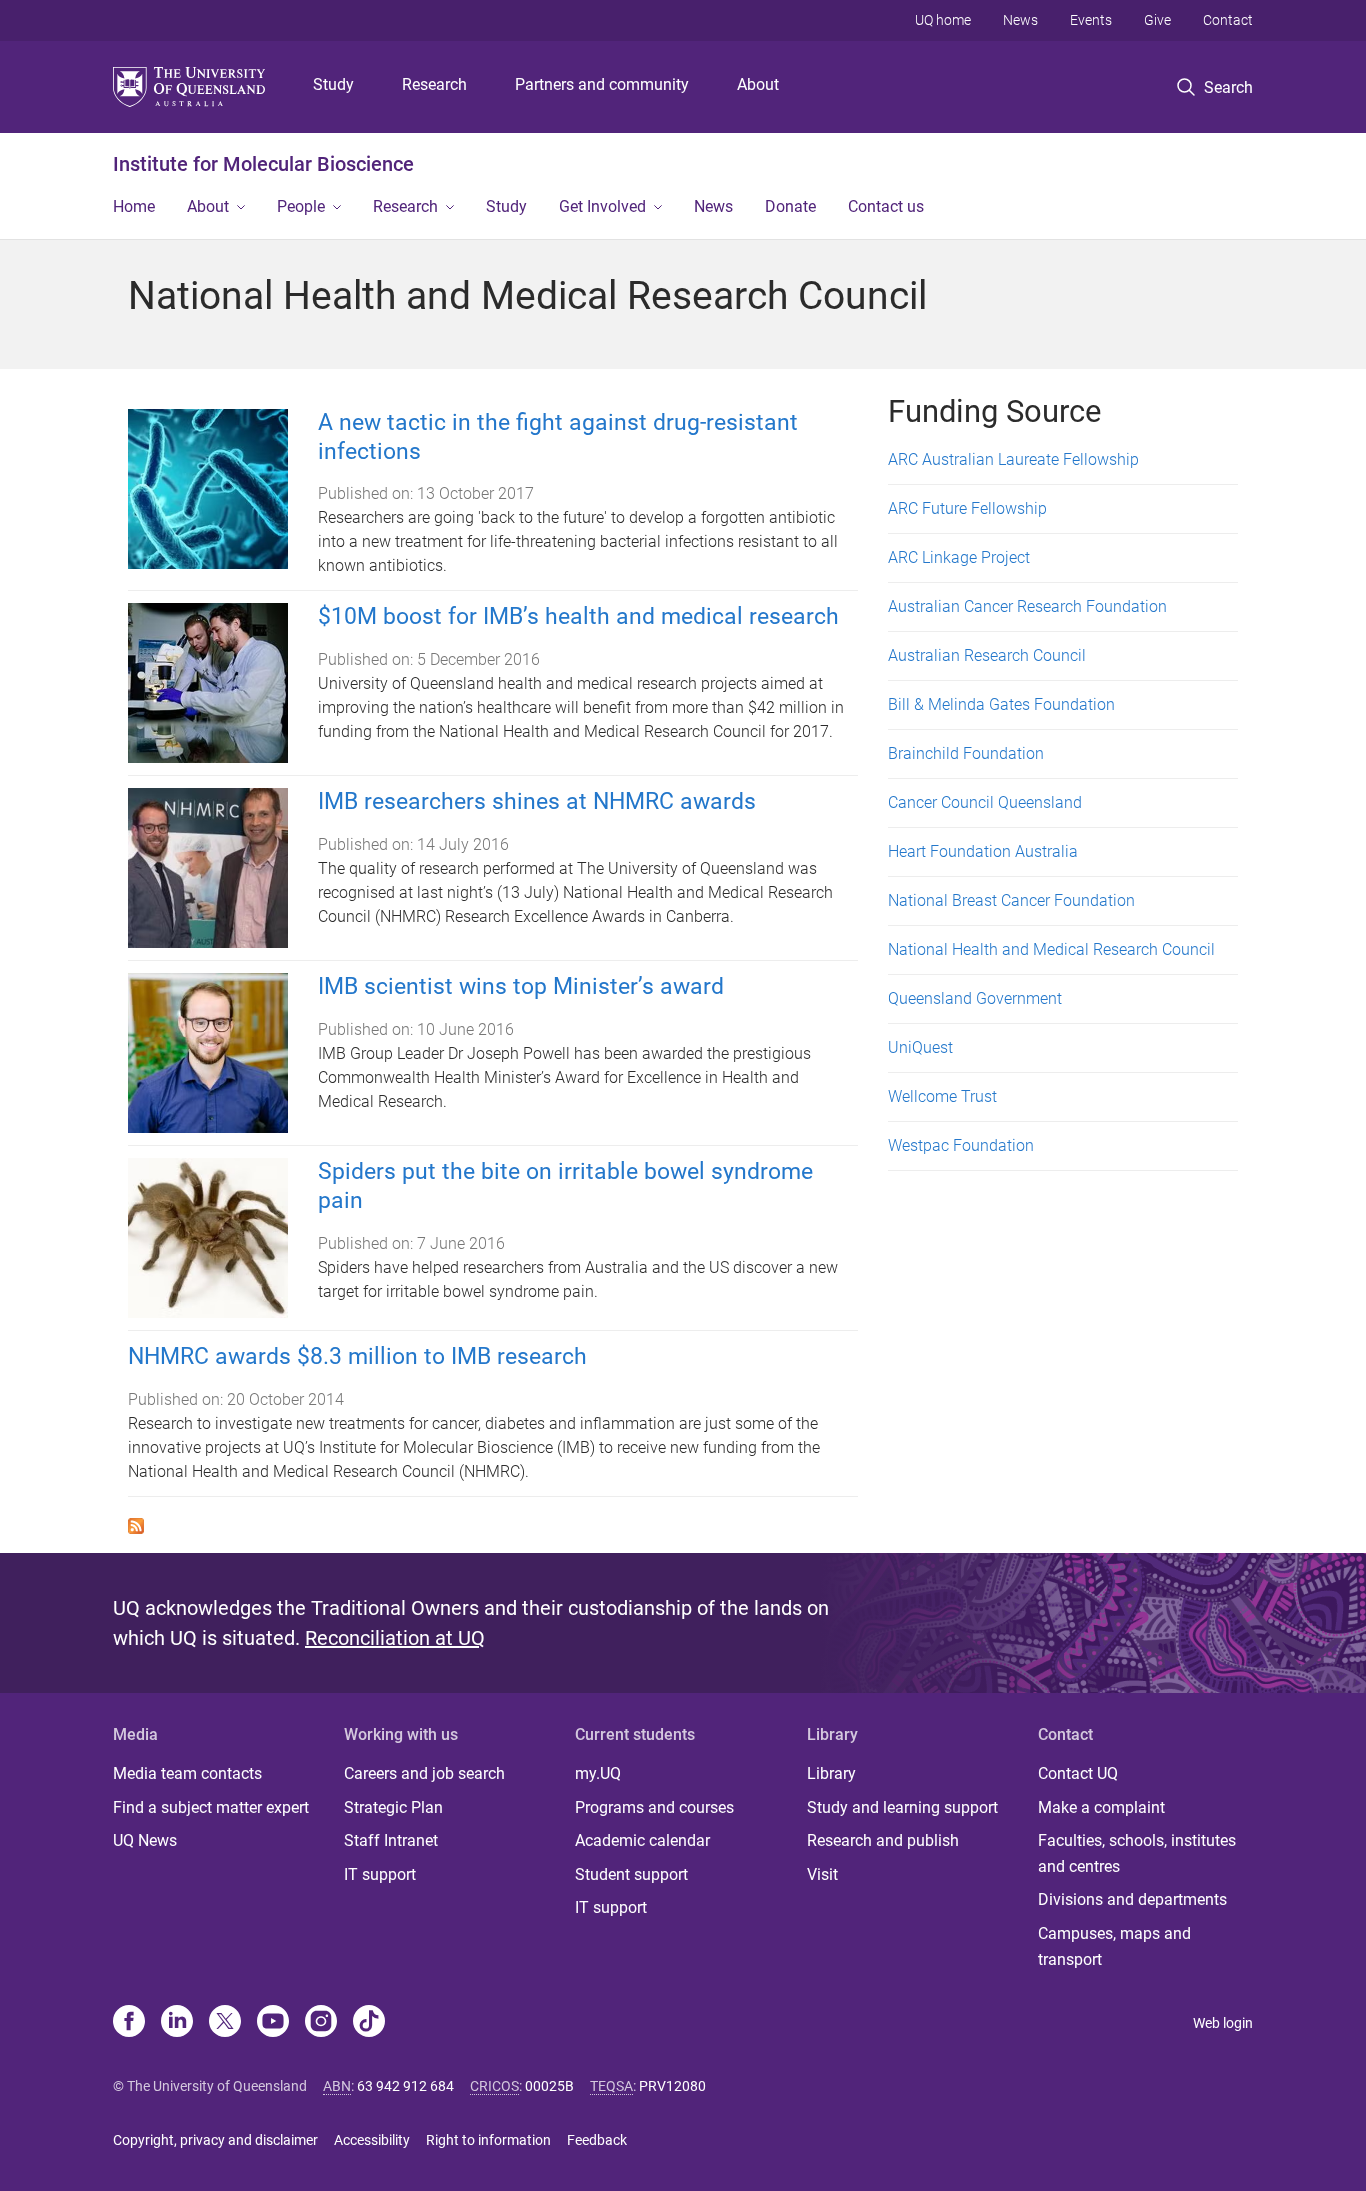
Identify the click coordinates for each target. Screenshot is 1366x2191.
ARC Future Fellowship (967, 508)
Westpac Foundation (961, 1145)
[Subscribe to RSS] (136, 1524)
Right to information (488, 2140)
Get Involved (602, 206)
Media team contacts (187, 1773)
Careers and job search (424, 1773)
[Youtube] (273, 2023)
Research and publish (883, 1840)
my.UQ (598, 1773)
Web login (1223, 2023)
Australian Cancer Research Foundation (1027, 606)
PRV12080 (672, 2086)
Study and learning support (902, 1807)
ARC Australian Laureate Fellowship (1013, 459)
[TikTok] (369, 2023)
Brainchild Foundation (966, 753)
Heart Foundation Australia (983, 851)
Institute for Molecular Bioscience (263, 164)
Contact (1228, 20)
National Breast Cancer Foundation (1011, 900)
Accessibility (372, 2140)
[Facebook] (129, 2023)
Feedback (597, 2140)
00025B (549, 2086)
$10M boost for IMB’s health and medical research (578, 616)
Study (333, 84)
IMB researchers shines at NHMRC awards (537, 801)
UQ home (943, 20)
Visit (822, 1874)
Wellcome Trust (942, 1096)
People (301, 206)
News (1020, 20)
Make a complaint (1101, 1807)
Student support (631, 1874)
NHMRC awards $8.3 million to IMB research (357, 1356)
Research (434, 84)
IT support (380, 1874)
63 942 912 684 (405, 2086)
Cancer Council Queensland (985, 802)
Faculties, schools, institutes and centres (1137, 1853)
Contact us (886, 206)
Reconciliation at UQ (395, 1638)
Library (831, 1773)
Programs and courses (654, 1807)
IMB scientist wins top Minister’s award (521, 986)
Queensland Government (975, 998)
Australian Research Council (987, 655)
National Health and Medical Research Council (1051, 949)
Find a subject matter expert (211, 1807)
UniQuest (920, 1047)
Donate (790, 206)
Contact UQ (1078, 1773)
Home (134, 206)
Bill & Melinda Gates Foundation (1001, 704)
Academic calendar (642, 1840)
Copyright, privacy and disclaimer (215, 2140)
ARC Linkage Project (959, 557)
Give (1157, 20)
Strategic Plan (393, 1807)
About (758, 84)
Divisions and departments (1132, 1899)
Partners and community (602, 84)
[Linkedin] (177, 2023)
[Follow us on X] (225, 2023)
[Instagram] (321, 2023)
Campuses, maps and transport (1114, 1946)
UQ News (145, 1840)
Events (1091, 20)
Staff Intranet (391, 1840)
